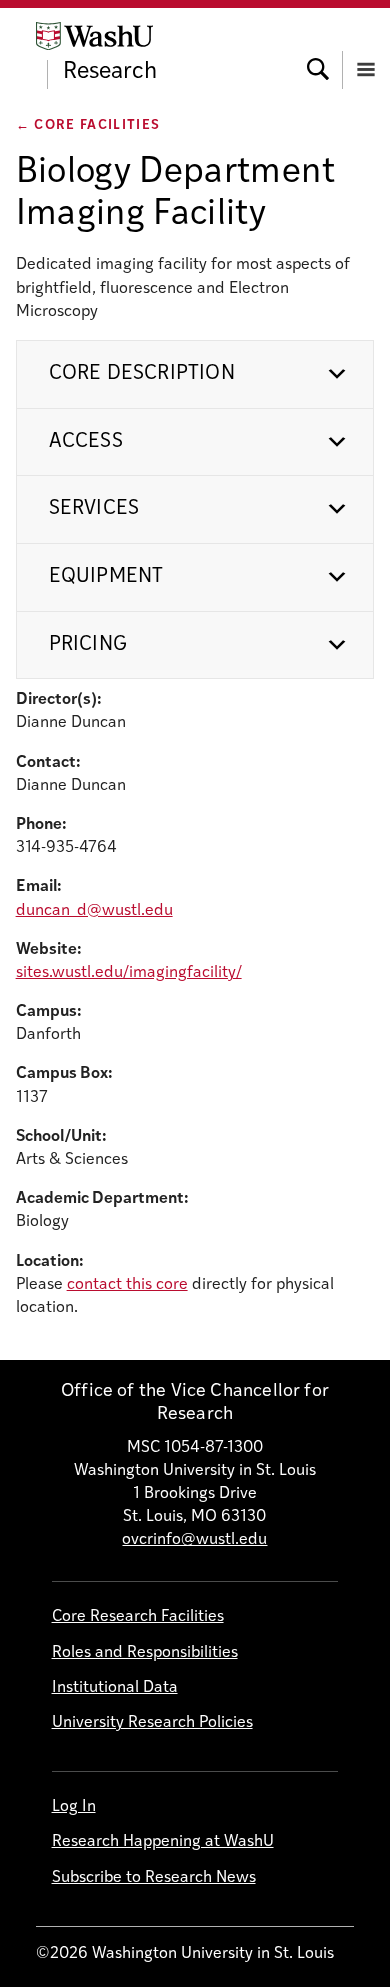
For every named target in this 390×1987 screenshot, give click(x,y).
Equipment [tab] (106, 577)
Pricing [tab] (88, 645)
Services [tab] (94, 509)
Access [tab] (86, 442)
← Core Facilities (88, 125)
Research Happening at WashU (163, 1842)
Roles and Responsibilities (145, 1653)
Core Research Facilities (138, 1617)
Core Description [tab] (142, 374)
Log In (74, 1807)
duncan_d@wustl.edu (94, 911)
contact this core (127, 1285)
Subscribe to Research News (154, 1878)
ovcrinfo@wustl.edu (194, 1540)
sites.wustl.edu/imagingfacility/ (129, 973)
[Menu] (366, 51)
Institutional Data (115, 1688)
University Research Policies (152, 1723)
